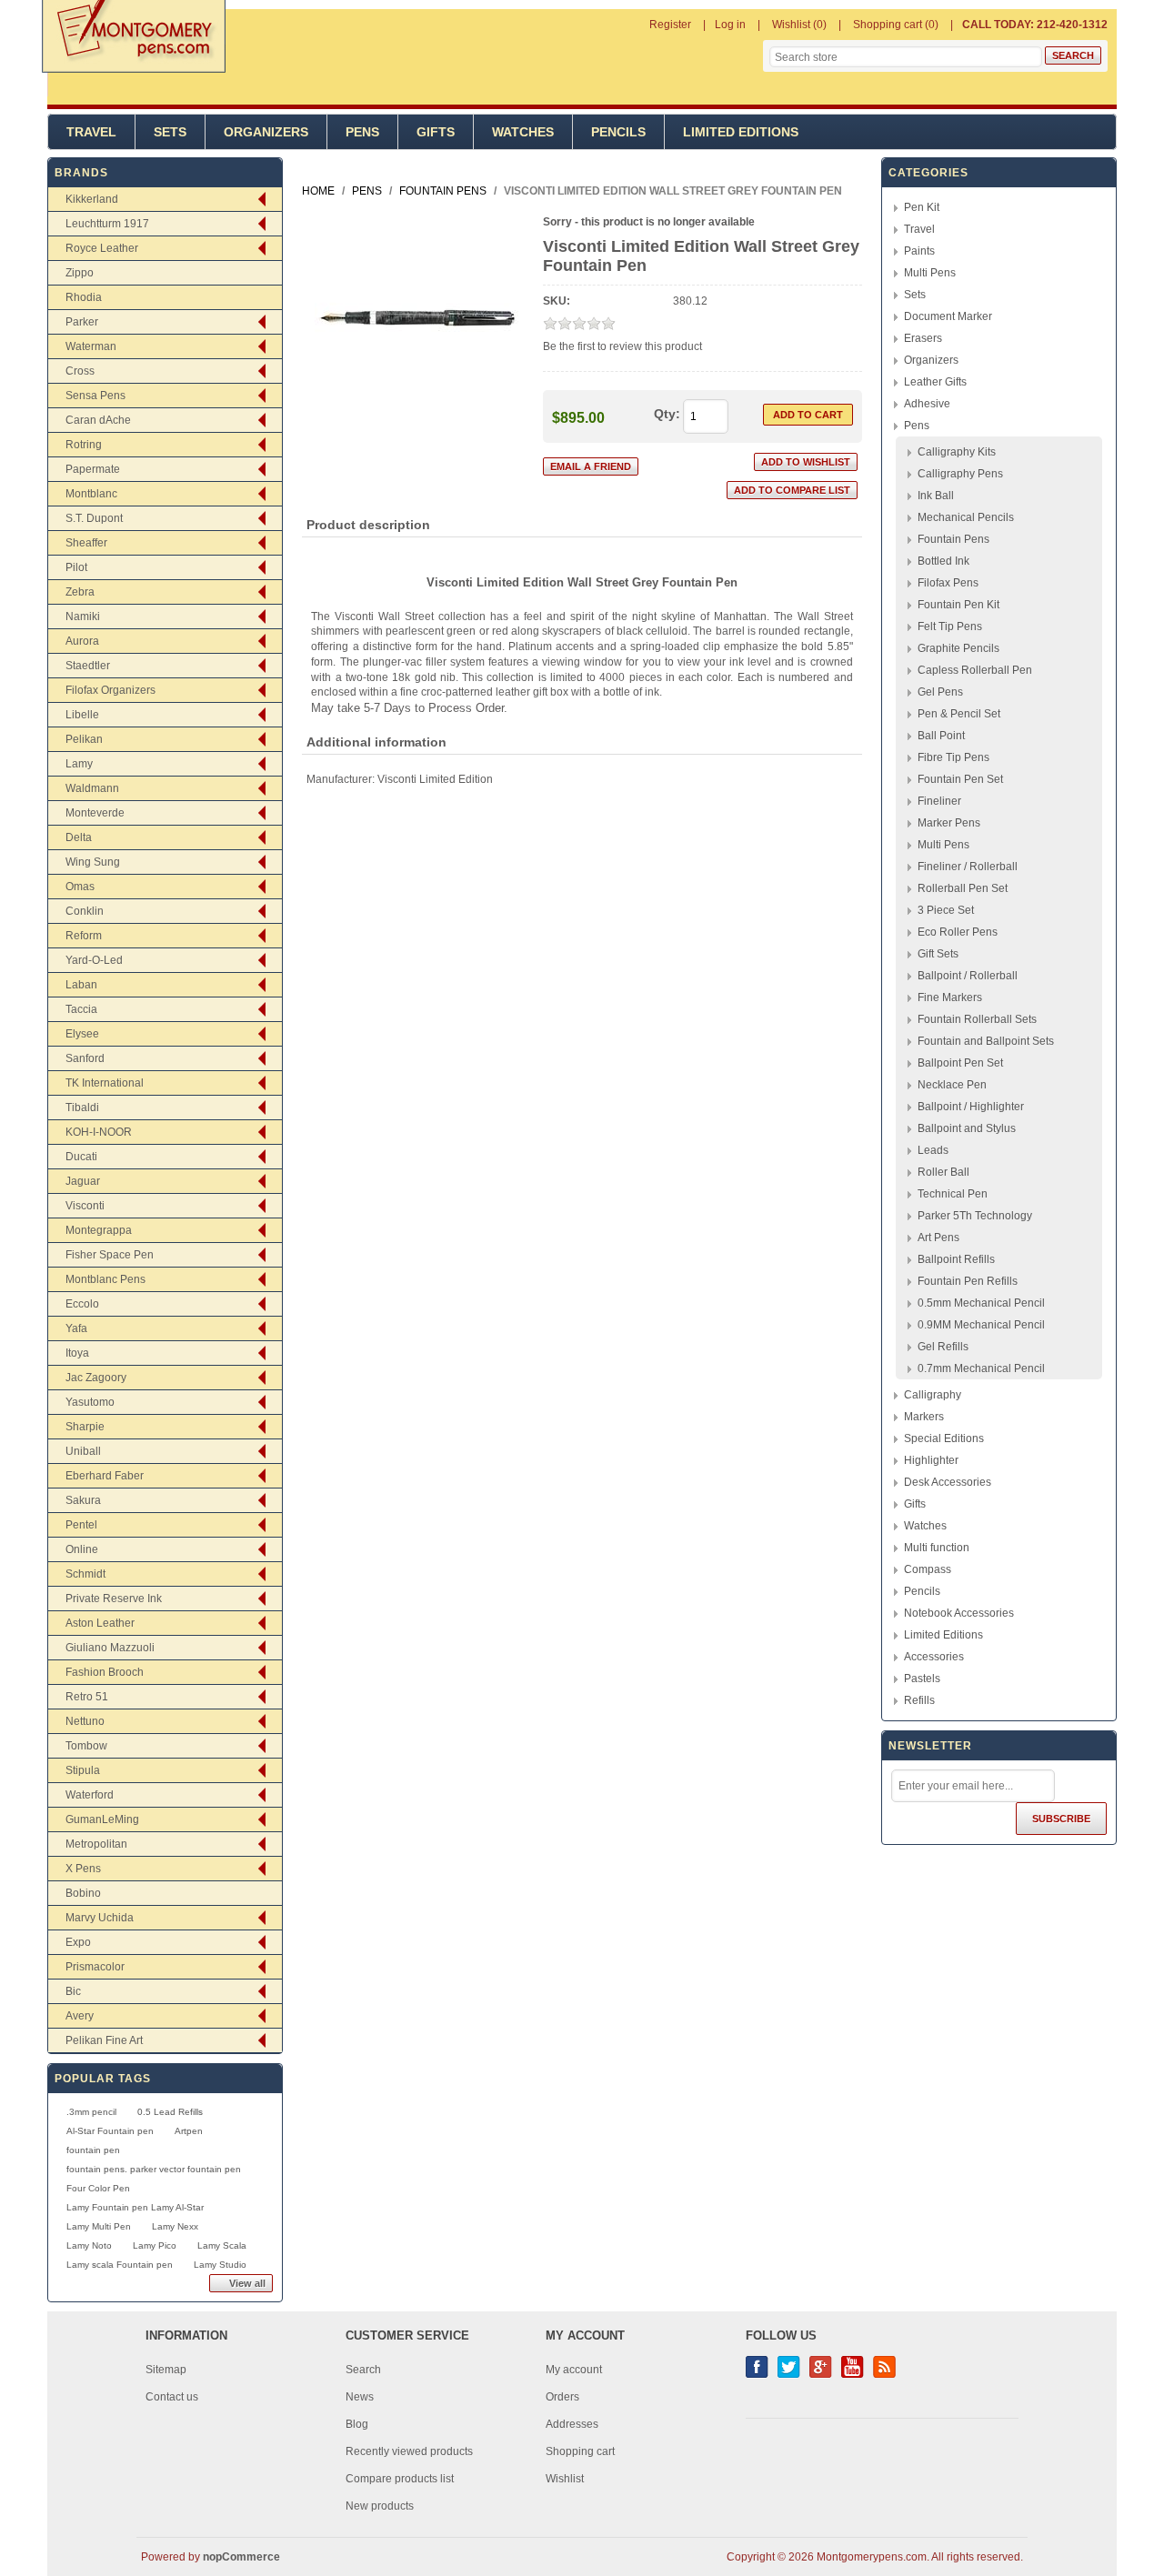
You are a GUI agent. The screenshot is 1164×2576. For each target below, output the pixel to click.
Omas (80, 887)
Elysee (82, 1034)
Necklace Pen (952, 1085)
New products (380, 2506)
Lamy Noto (89, 2245)
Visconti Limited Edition (435, 779)
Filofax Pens (948, 583)
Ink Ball (936, 496)
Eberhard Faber (105, 1476)
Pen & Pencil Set (959, 714)
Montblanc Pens (105, 1279)
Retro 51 (87, 1697)
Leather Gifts (935, 382)
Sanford (85, 1058)
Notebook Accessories (959, 1613)
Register (670, 25)
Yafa (76, 1328)
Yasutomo (90, 1402)
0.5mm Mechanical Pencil (981, 1303)
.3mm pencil (91, 2112)
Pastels (922, 1679)
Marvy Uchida (100, 1918)
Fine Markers (950, 997)
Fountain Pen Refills (968, 1281)
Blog (357, 2424)
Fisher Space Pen (110, 1255)
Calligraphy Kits (957, 452)
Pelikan (84, 739)
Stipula (83, 1770)
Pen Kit (922, 207)
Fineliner (939, 801)
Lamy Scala (222, 2245)
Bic (73, 1991)
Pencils (618, 132)
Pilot (76, 567)
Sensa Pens (95, 396)
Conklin (85, 911)
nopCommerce (241, 2557)
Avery (80, 2016)
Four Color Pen (98, 2188)
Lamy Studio (220, 2265)
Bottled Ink (943, 561)
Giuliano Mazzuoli (110, 1648)
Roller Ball (943, 1172)
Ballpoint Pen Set (960, 1063)
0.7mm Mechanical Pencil (981, 1368)
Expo (78, 1942)
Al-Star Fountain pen (110, 2131)
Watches (523, 132)
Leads (933, 1150)
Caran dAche (98, 420)
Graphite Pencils (958, 648)
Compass (928, 1569)
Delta (79, 837)
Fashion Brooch (105, 1672)
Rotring (84, 445)
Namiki (83, 616)
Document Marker (948, 316)
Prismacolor (95, 1967)
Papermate (93, 469)
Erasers (923, 338)
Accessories (934, 1657)
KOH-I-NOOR (99, 1132)
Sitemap (166, 2370)
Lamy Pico (155, 2245)
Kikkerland (92, 199)
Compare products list (400, 2479)
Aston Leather (100, 1623)
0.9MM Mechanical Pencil (981, 1325)
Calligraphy (933, 1395)
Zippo (80, 273)
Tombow (86, 1746)
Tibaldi (82, 1108)
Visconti (85, 1206)
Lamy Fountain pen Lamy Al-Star (135, 2207)
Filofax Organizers (110, 690)
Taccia (81, 1009)
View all (247, 2283)
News (360, 2397)
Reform (84, 936)
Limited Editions (741, 132)
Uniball (83, 1451)
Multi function (937, 1548)
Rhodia (84, 297)
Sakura (83, 1500)
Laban (81, 985)
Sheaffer (86, 543)
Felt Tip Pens (950, 626)
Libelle (82, 715)
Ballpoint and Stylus (967, 1128)
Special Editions (944, 1438)
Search (363, 2370)
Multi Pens (930, 273)
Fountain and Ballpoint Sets (986, 1041)
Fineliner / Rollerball (968, 867)
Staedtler (88, 666)
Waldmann (92, 788)
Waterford (90, 1795)
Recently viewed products (409, 2451)
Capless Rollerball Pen (975, 670)
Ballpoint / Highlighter (971, 1107)
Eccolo (82, 1304)
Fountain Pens (953, 539)
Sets (170, 132)
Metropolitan (96, 1844)
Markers (924, 1417)
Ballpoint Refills (956, 1259)
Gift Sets (938, 954)
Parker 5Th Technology (975, 1216)
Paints (919, 251)
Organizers (266, 132)
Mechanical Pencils (966, 517)
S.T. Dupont (94, 518)
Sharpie (85, 1427)
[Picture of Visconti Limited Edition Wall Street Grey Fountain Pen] (417, 416)
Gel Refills (943, 1347)
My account (574, 2370)
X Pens (83, 1869)
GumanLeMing (102, 1819)
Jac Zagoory (96, 1378)
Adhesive (927, 404)
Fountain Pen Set (960, 779)
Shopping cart (580, 2451)
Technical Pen (953, 1194)
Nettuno (85, 1721)
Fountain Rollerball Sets (977, 1019)
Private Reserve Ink (114, 1599)
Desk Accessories (948, 1482)
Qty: (667, 414)
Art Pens (938, 1238)
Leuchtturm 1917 (107, 224)
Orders (562, 2397)
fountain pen (93, 2150)
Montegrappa (99, 1230)
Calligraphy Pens (960, 474)
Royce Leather (102, 248)
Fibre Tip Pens (953, 757)
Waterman (91, 346)
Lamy (79, 764)
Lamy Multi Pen (99, 2226)
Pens (362, 132)
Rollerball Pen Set (963, 888)
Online (82, 1549)
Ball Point (941, 736)
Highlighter (931, 1460)
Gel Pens (940, 692)
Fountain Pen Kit (958, 605)
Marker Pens (949, 823)
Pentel (81, 1525)
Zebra (80, 592)
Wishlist (565, 2479)
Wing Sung (93, 862)
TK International (105, 1083)
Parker (82, 322)
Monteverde (95, 813)
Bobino (83, 1893)
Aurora (82, 641)
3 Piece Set (946, 910)
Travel (91, 132)
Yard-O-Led (94, 960)
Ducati (81, 1157)
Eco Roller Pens (958, 932)
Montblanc (91, 494)
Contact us (172, 2397)
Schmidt (85, 1574)
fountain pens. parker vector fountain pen (154, 2169)
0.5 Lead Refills (170, 2112)
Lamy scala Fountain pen (120, 2265)
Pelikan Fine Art (104, 2040)
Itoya (77, 1353)
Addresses (572, 2424)
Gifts (436, 132)
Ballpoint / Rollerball (968, 976)
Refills (919, 1700)
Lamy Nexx (175, 2226)
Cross (80, 371)
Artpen (189, 2131)
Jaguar (83, 1181)
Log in (730, 25)
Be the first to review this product (622, 346)
